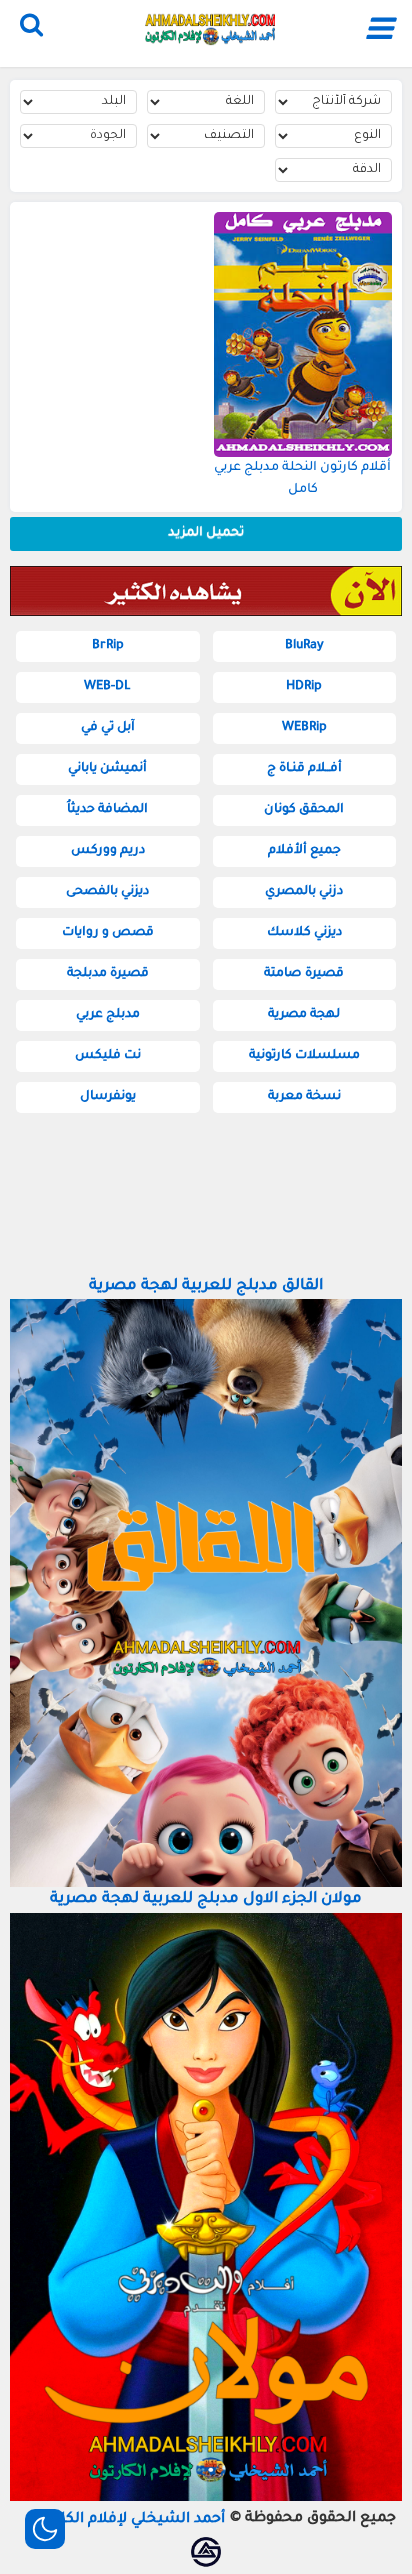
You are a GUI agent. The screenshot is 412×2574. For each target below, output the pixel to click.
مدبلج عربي (108, 1015)
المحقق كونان (304, 810)
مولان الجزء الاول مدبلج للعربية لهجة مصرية (206, 1899)
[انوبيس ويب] (206, 2552)
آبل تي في (108, 728)
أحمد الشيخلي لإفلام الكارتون (128, 2520)
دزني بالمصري (304, 892)
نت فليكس (108, 1056)
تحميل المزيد (206, 533)
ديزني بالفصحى (107, 892)
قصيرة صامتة (304, 974)
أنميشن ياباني (107, 769)
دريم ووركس (108, 851)
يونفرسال (108, 1097)
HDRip (304, 687)
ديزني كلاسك (304, 933)
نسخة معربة (304, 1097)
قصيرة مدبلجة (108, 974)
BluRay (304, 646)
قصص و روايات (108, 933)
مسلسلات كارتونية (304, 1056)
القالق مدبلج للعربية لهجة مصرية (206, 1286)
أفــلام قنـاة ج (304, 769)
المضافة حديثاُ (107, 810)
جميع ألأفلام (304, 851)
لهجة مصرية (304, 1015)
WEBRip (304, 728)
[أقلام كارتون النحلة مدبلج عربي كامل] (303, 334)
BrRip (108, 646)
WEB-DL (107, 687)
